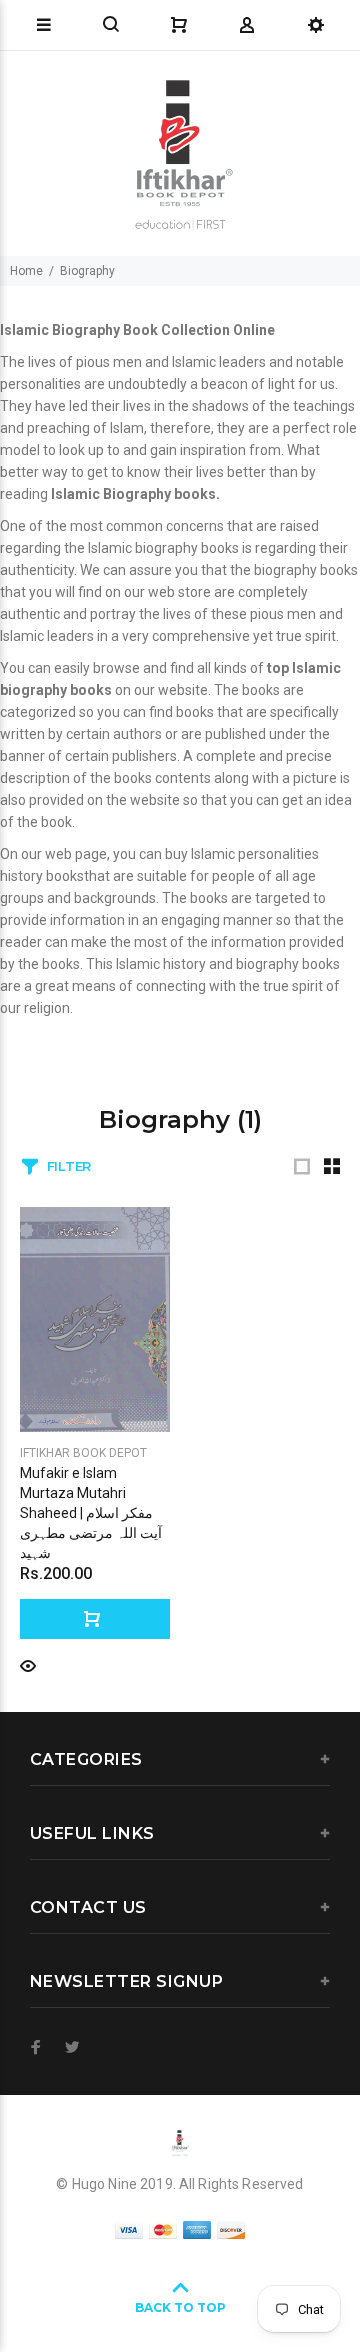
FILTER (69, 1166)
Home (26, 271)
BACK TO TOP (180, 2307)
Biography (87, 271)
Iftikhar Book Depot (83, 1453)
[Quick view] (28, 1664)
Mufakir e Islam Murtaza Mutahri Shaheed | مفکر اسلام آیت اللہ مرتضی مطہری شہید (91, 1513)
